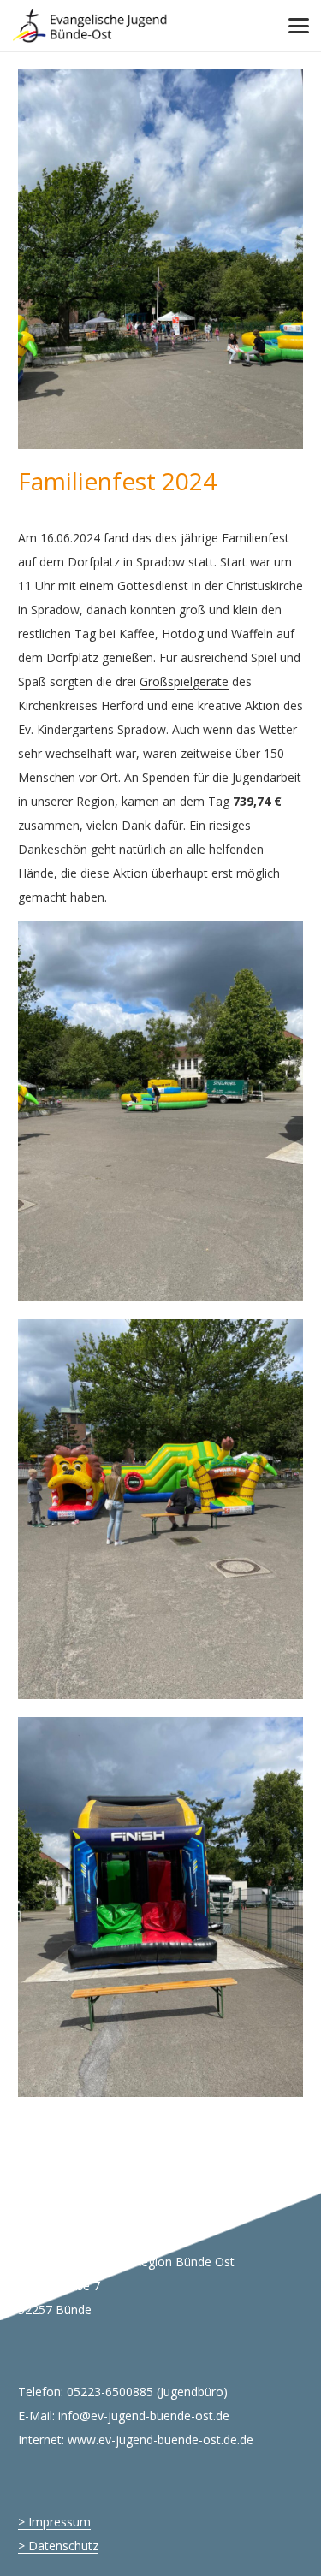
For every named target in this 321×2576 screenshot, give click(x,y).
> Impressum (54, 2522)
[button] (299, 26)
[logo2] (91, 26)
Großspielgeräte (184, 681)
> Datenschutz (58, 2546)
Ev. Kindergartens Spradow (92, 729)
